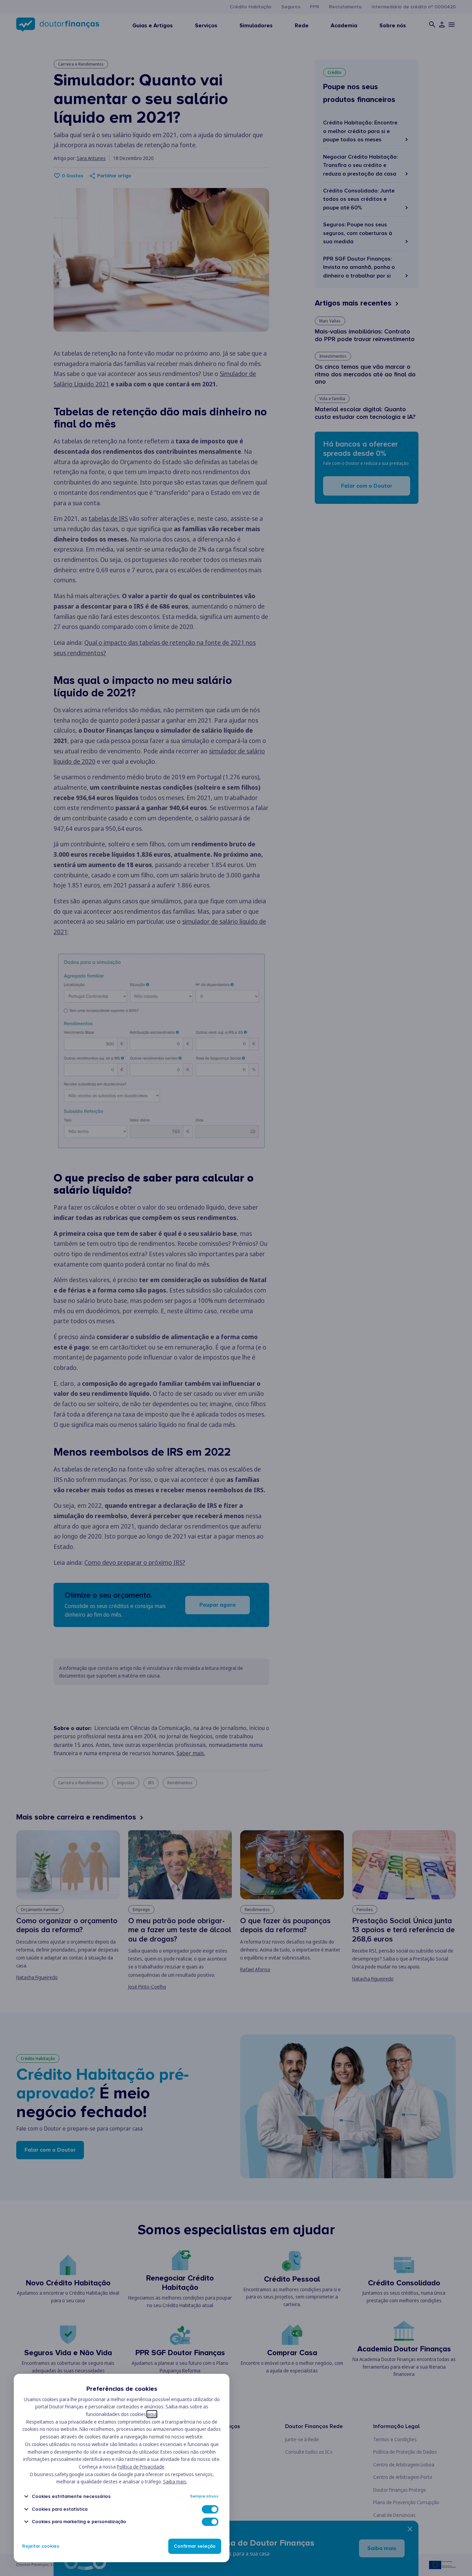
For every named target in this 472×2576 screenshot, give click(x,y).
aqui (152, 2414)
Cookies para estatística (60, 2509)
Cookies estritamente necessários (71, 2496)
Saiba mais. (175, 2481)
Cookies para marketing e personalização (79, 2522)
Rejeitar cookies (41, 2546)
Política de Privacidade (141, 2467)
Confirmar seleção (195, 2546)
